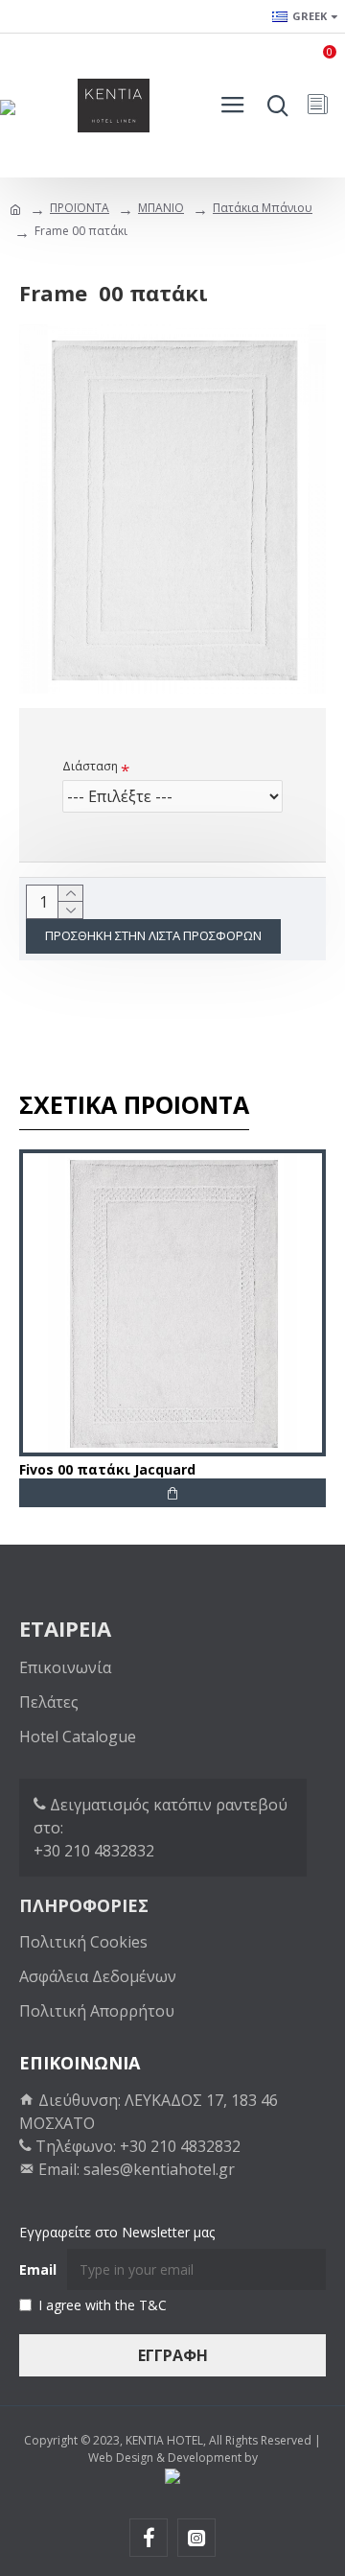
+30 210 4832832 (94, 1851)
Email (38, 2269)
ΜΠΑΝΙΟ (161, 208)
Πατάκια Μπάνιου (263, 208)
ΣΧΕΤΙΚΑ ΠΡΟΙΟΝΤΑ (134, 1105)
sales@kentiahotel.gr (159, 2169)
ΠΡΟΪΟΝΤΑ (80, 208)
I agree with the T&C (103, 2305)
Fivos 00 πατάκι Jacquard (107, 1470)
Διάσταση (90, 766)
